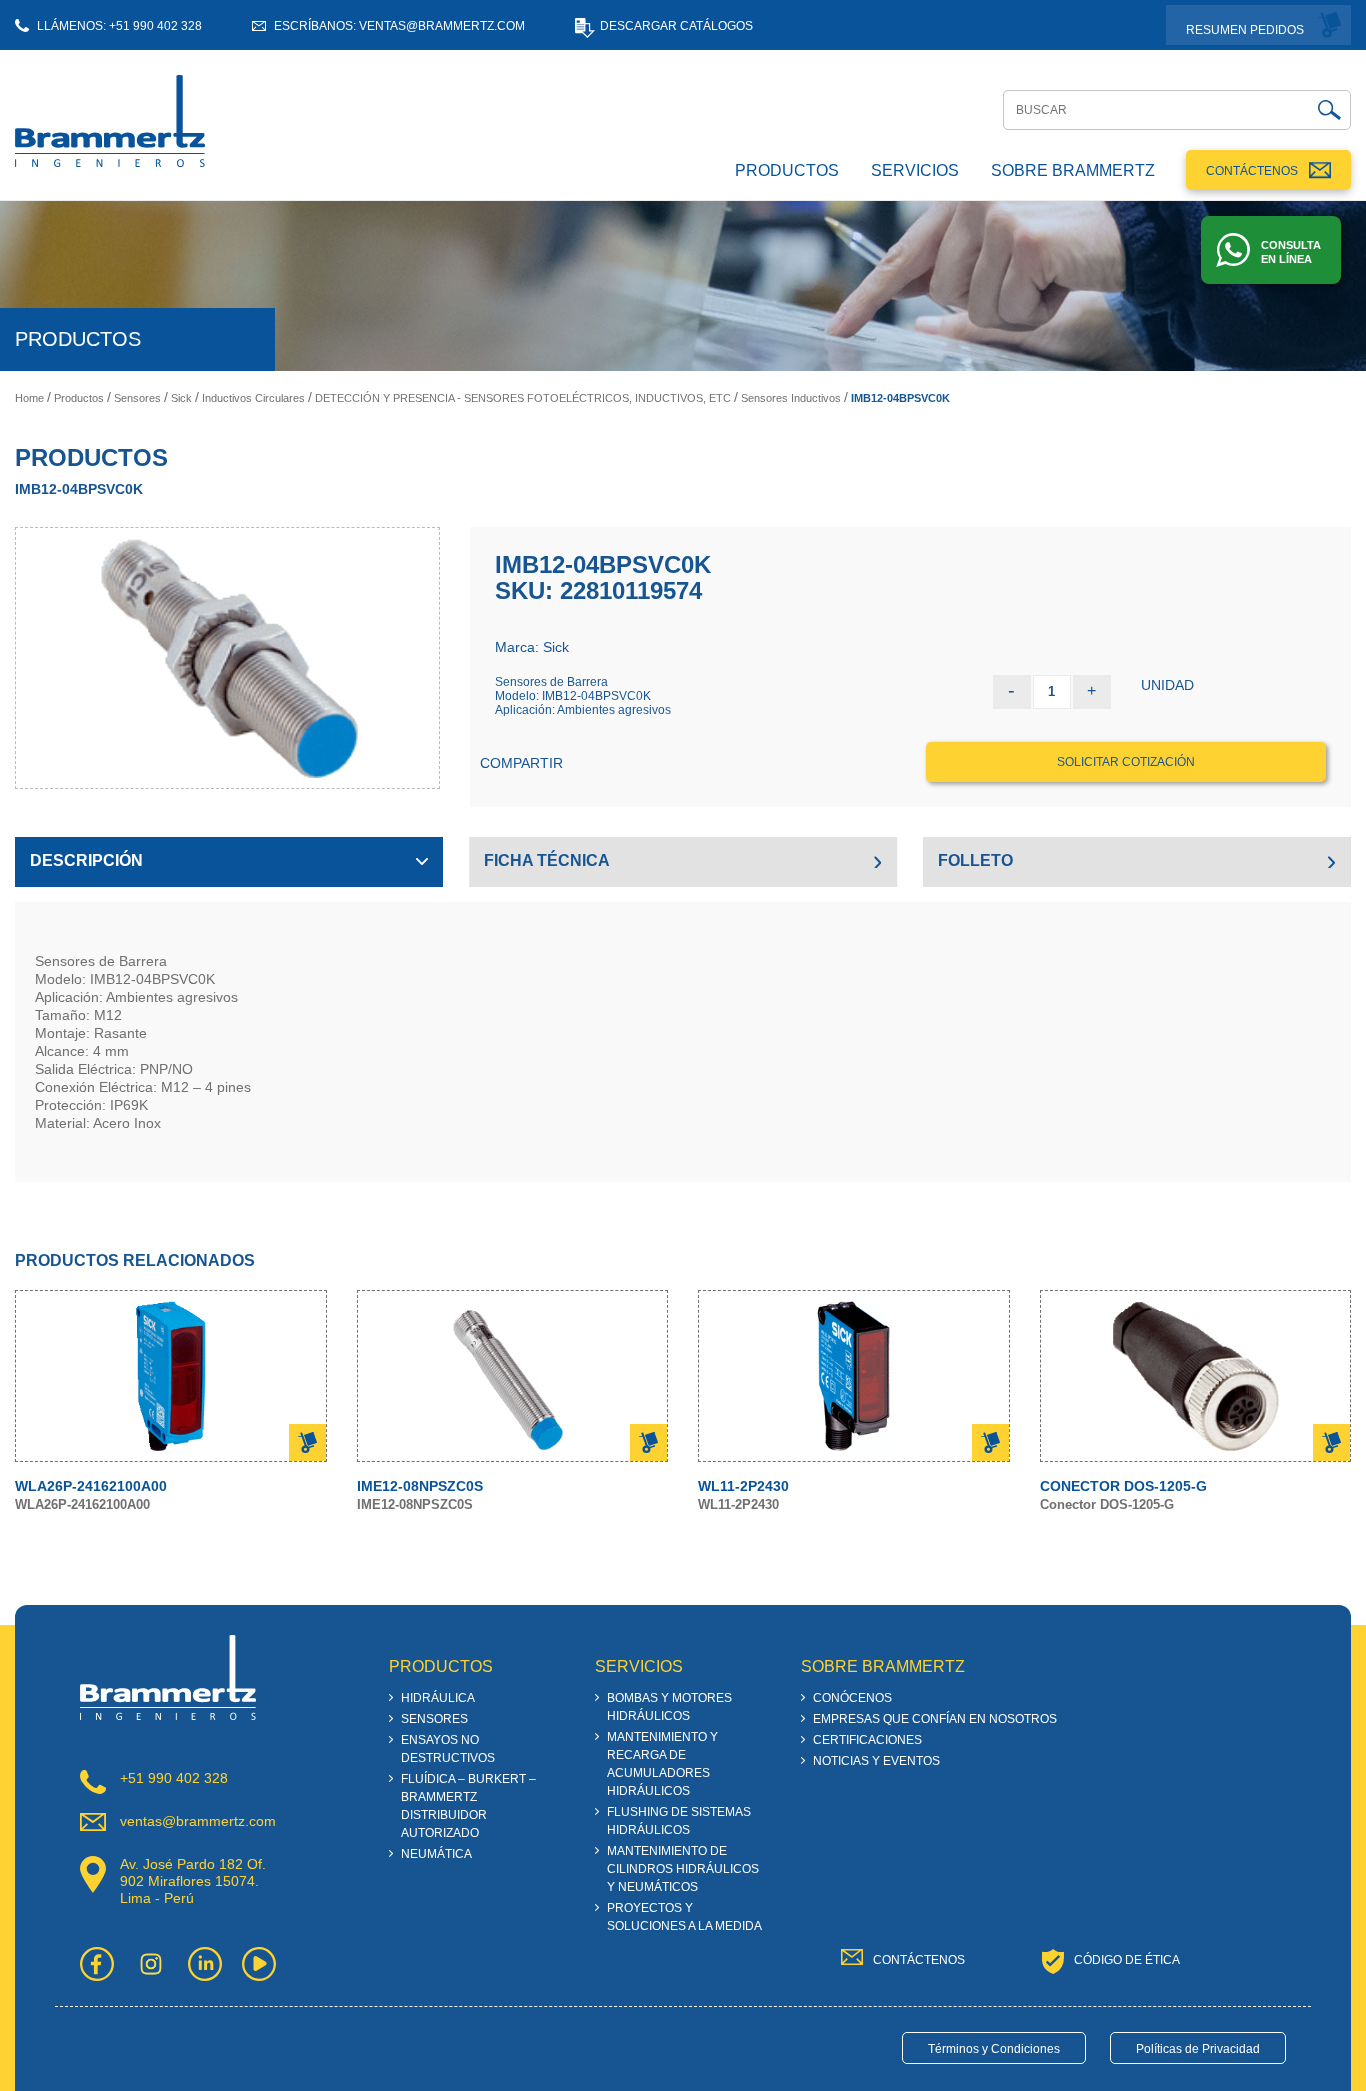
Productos (79, 398)
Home (29, 398)
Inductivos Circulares (253, 398)
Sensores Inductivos (791, 398)
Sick (181, 398)
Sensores (137, 398)
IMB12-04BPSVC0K (900, 398)
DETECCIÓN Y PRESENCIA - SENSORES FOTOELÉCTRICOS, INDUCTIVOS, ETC (523, 398)
